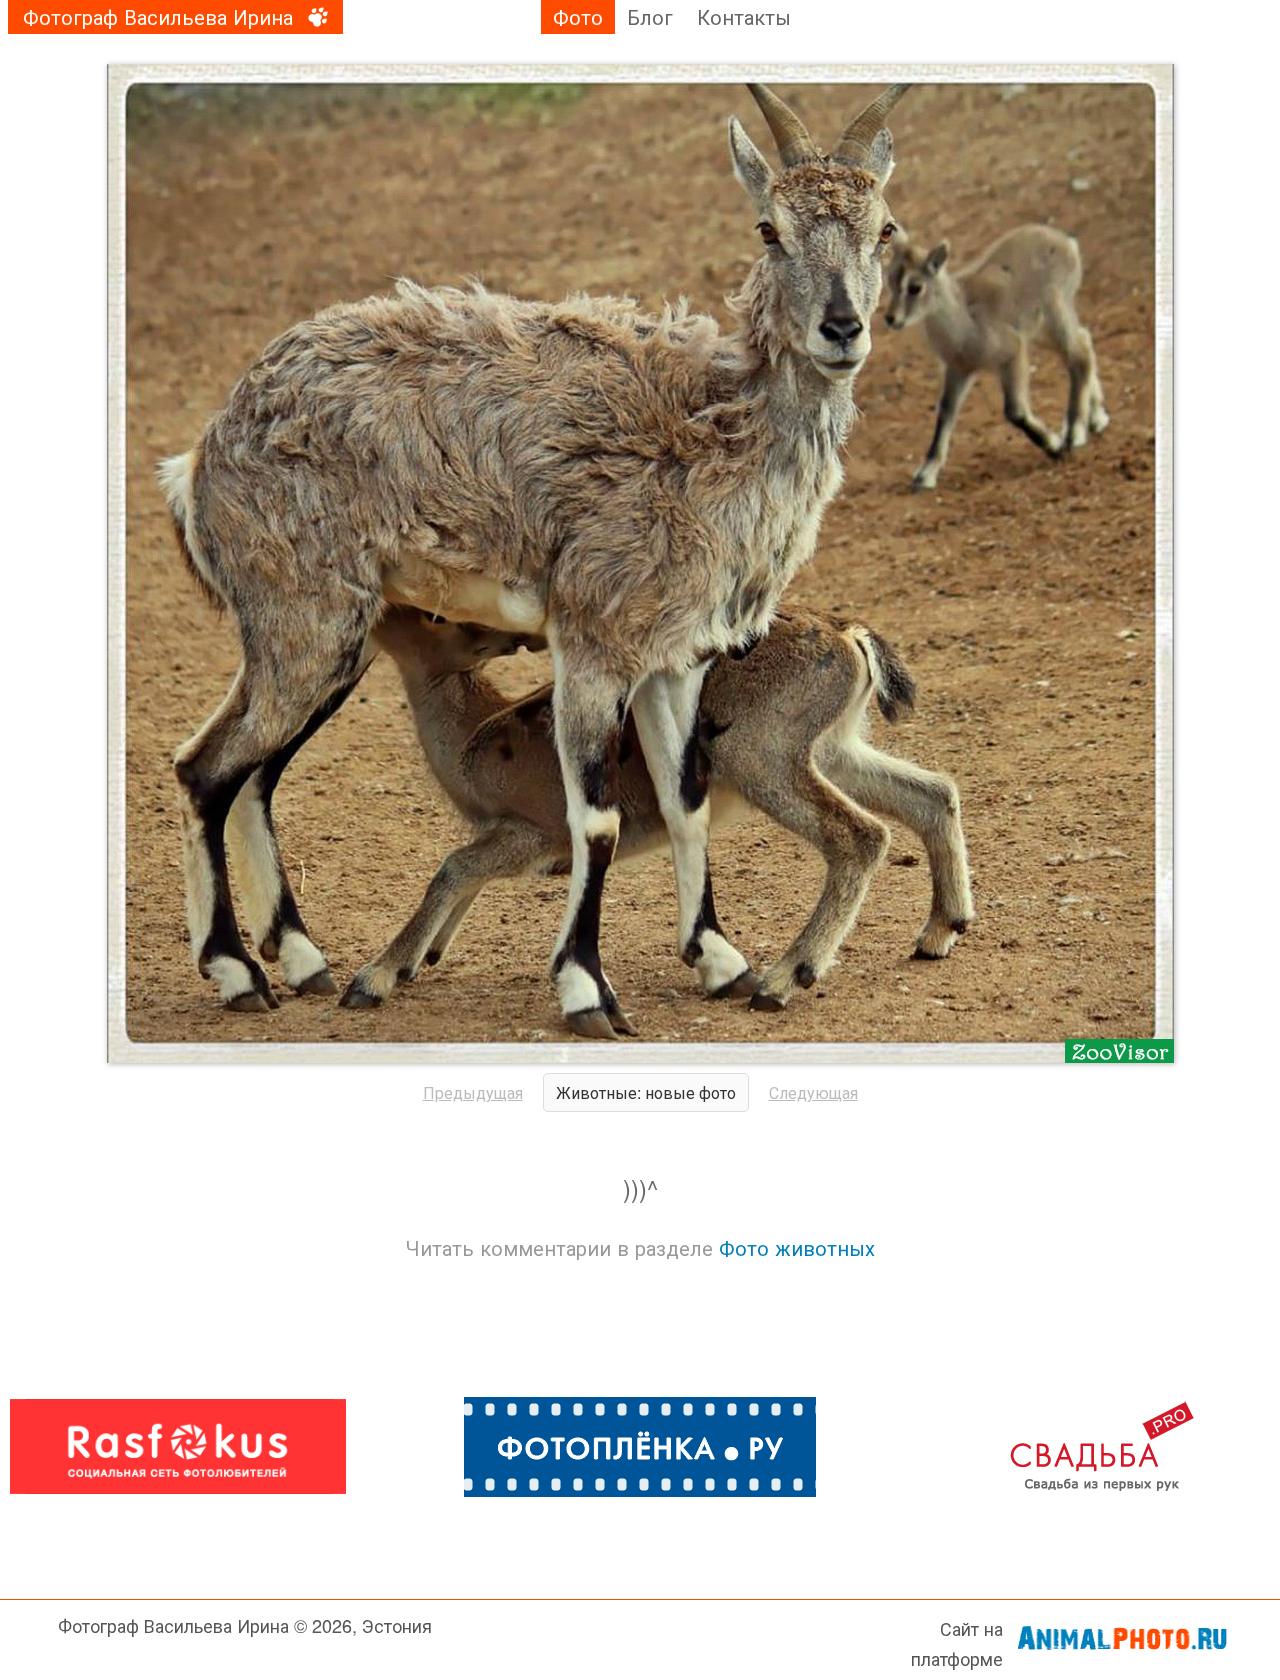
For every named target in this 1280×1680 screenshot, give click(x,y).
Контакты (744, 16)
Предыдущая (473, 1092)
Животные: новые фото (646, 1092)
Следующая (813, 1092)
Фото (578, 16)
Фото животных (797, 1247)
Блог (650, 16)
